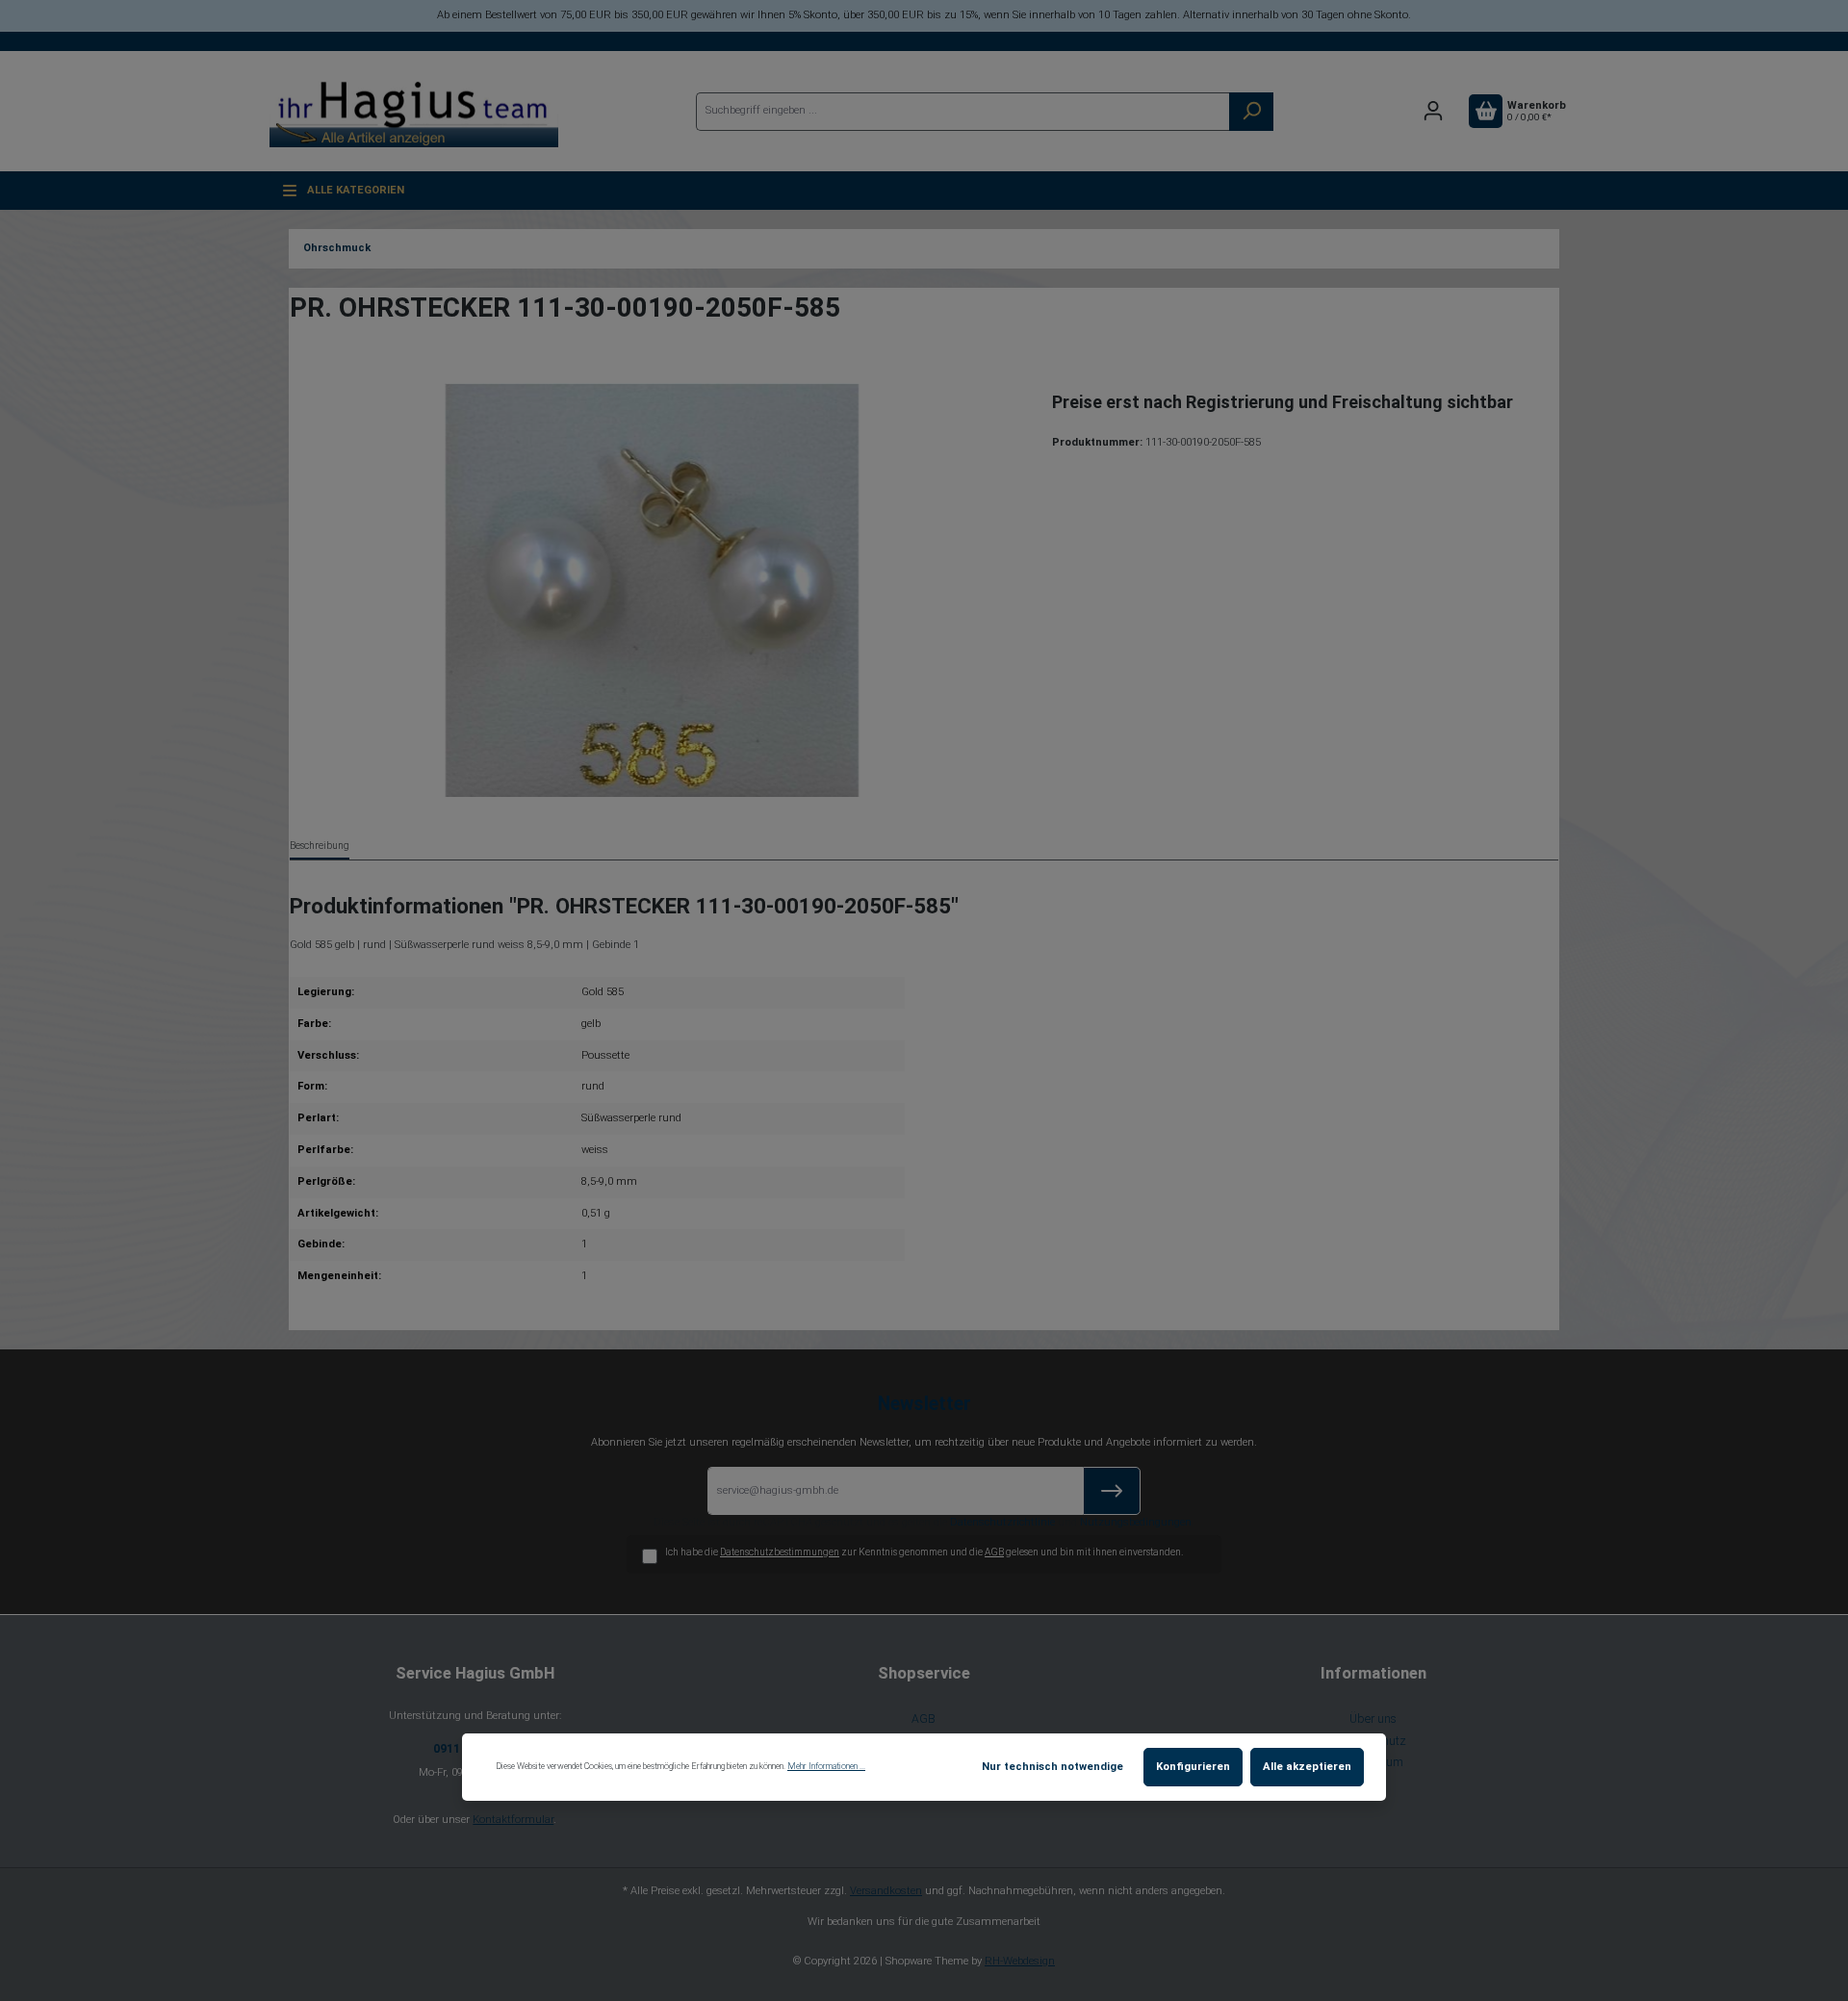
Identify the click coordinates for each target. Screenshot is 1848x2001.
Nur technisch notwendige (1052, 1767)
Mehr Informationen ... (826, 1766)
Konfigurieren (1193, 1767)
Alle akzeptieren (1307, 1767)
